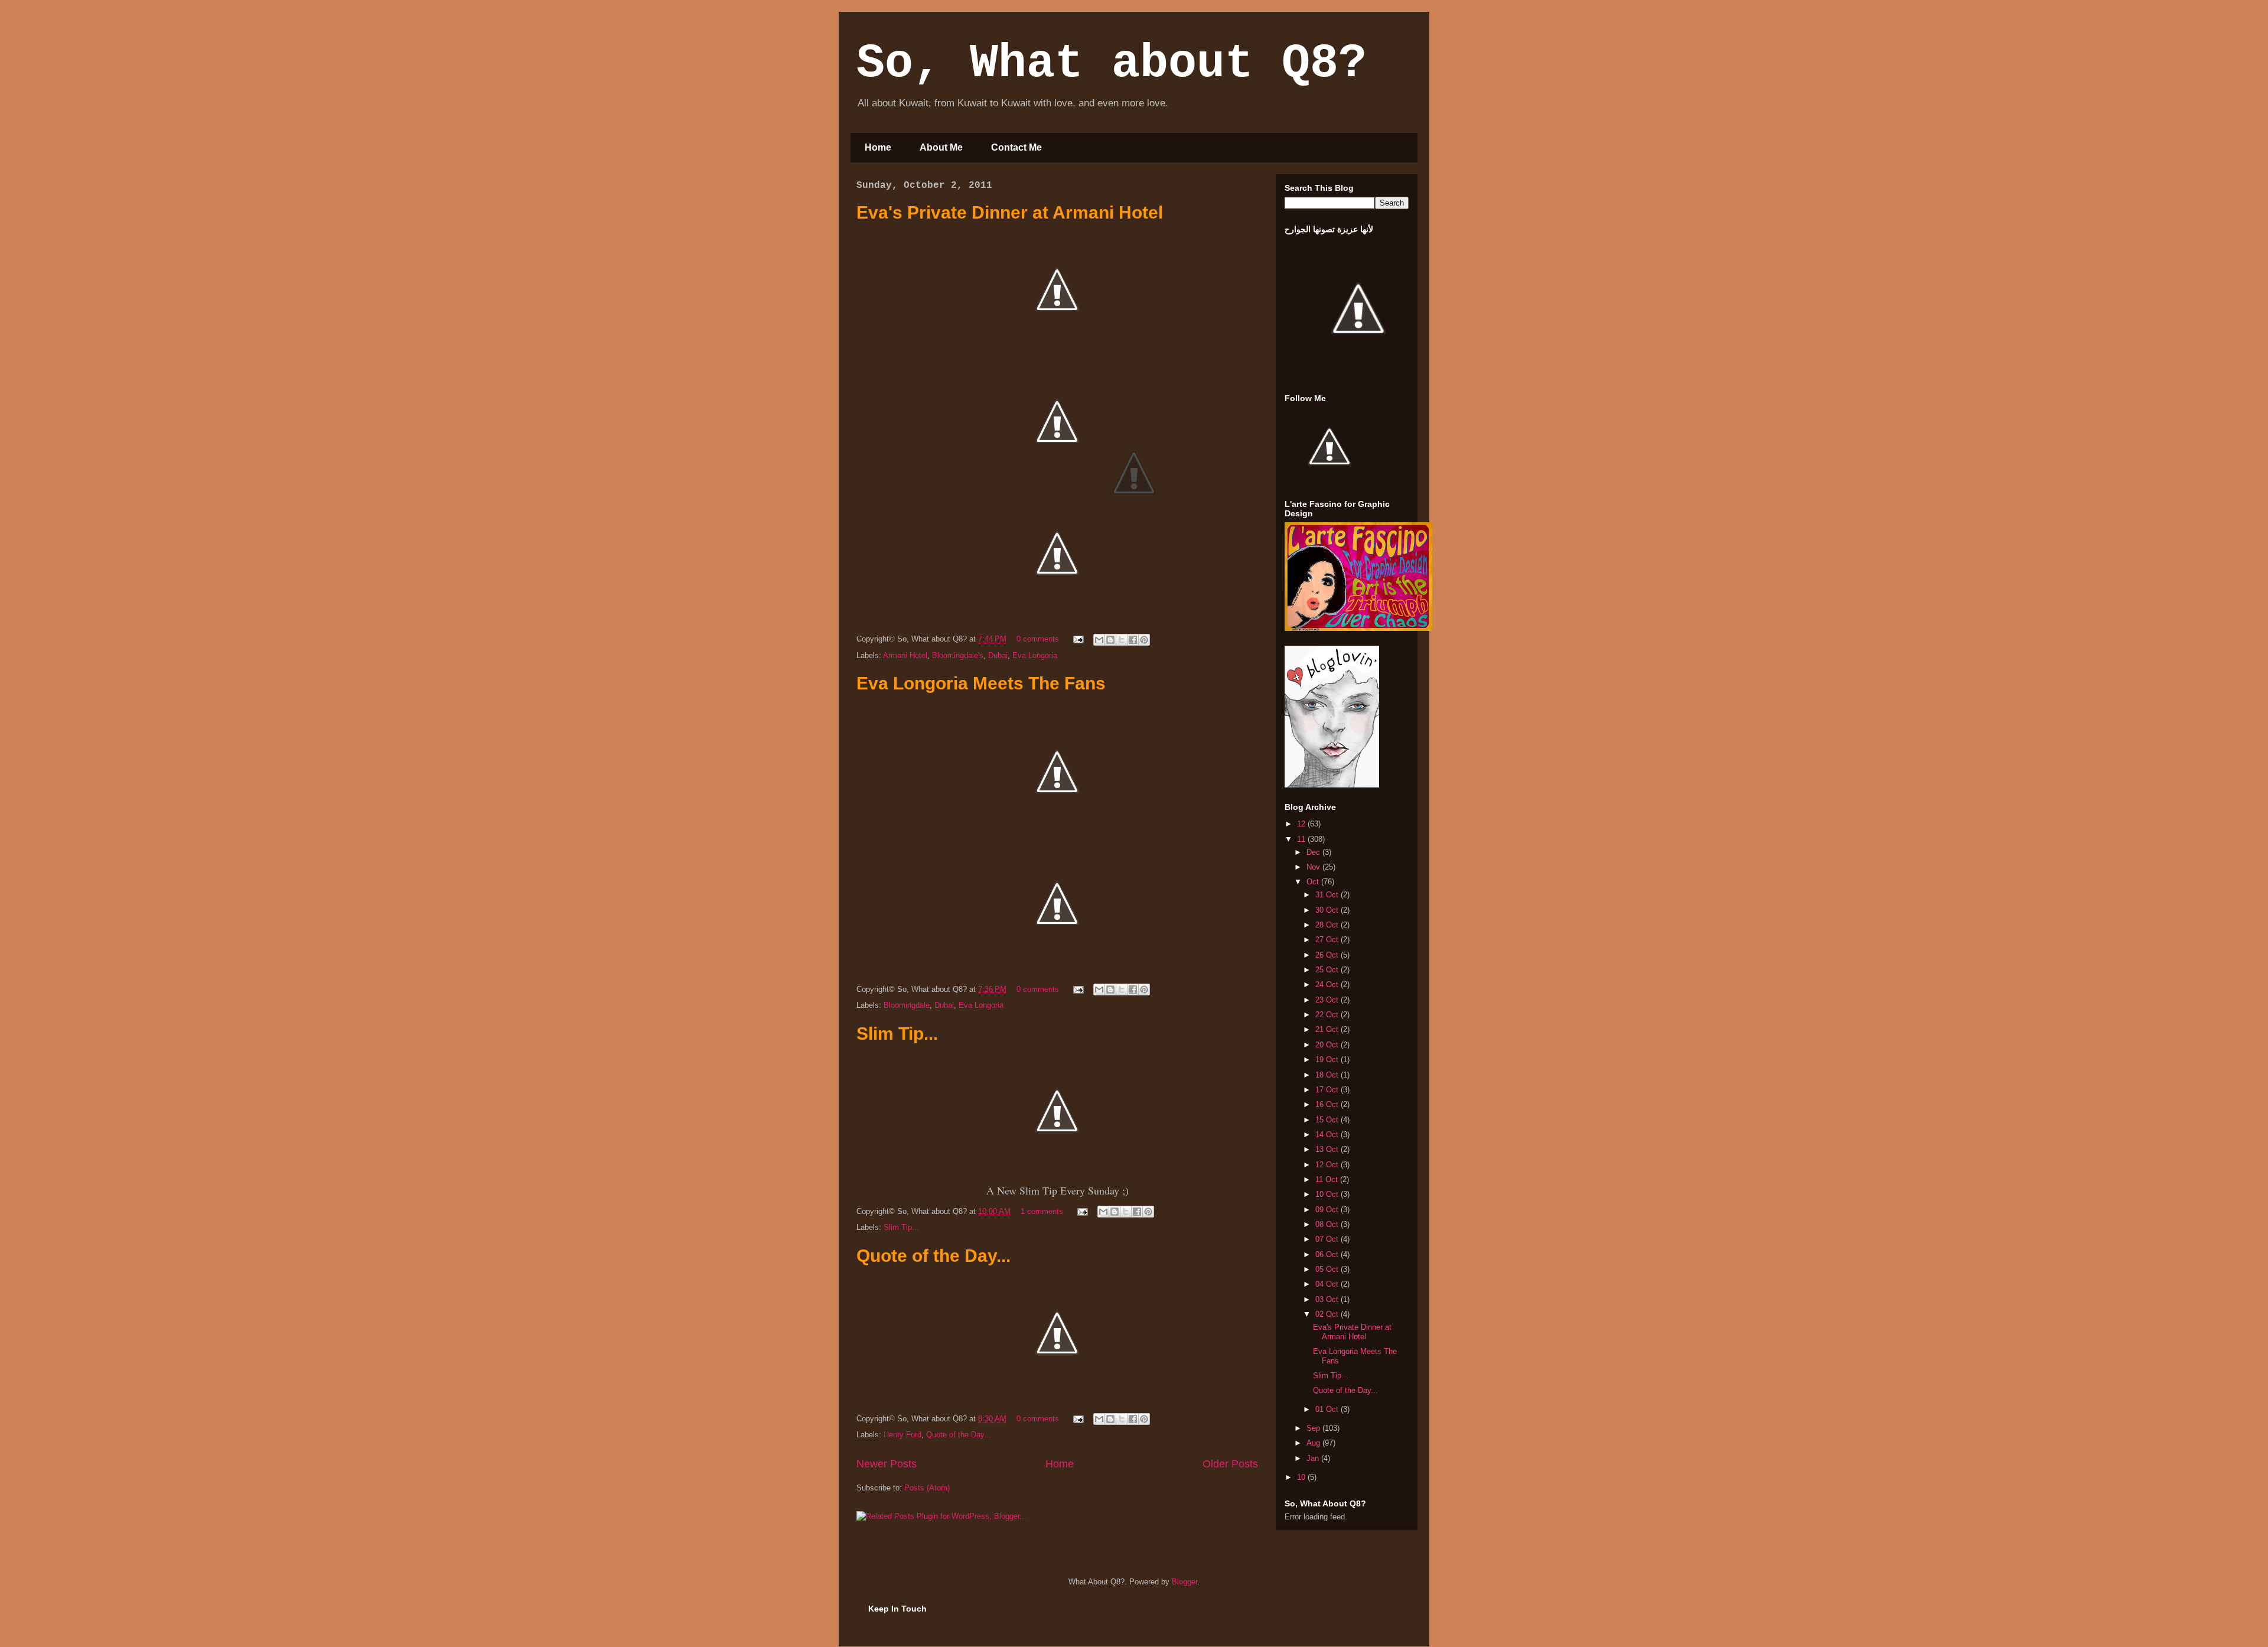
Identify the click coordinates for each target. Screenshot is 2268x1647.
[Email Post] (1078, 639)
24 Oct (1328, 984)
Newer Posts (887, 1464)
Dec (1314, 852)
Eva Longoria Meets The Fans (981, 683)
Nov (1314, 867)
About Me (941, 147)
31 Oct (1328, 895)
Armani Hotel (905, 655)
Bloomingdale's (958, 655)
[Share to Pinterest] (1144, 640)
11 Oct (1328, 1179)
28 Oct (1328, 925)
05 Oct (1328, 1269)
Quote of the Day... (933, 1256)
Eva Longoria (1035, 655)
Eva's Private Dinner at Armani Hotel (1010, 212)
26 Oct (1328, 955)
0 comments (1038, 639)
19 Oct (1328, 1060)
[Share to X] (1122, 640)
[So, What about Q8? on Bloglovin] (1332, 785)
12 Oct (1328, 1165)
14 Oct (1328, 1135)
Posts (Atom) (927, 1488)
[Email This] (1099, 640)
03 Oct (1328, 1299)
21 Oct (1328, 1029)
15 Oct (1328, 1120)
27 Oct (1328, 940)
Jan (1314, 1458)
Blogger (1184, 1582)
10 (1302, 1477)
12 (1302, 824)
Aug (1314, 1443)
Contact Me (1016, 147)
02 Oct (1328, 1314)
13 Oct (1328, 1149)
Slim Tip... (897, 1034)
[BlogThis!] (1110, 640)
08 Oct (1328, 1224)
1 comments (1042, 1211)
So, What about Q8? (1112, 64)
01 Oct (1328, 1409)
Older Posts (1230, 1464)
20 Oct (1328, 1045)
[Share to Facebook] (1133, 640)
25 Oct (1328, 970)
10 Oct (1328, 1194)
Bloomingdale (907, 1005)
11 (1302, 839)
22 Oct (1328, 1015)
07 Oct (1328, 1239)
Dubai (998, 655)
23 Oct (1328, 1000)
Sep (1314, 1428)
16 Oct (1328, 1104)
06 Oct (1328, 1254)
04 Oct (1328, 1284)
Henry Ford (902, 1435)
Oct (1314, 882)
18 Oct (1328, 1075)
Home (878, 147)
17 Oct (1328, 1090)
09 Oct (1328, 1210)
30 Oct (1328, 910)
